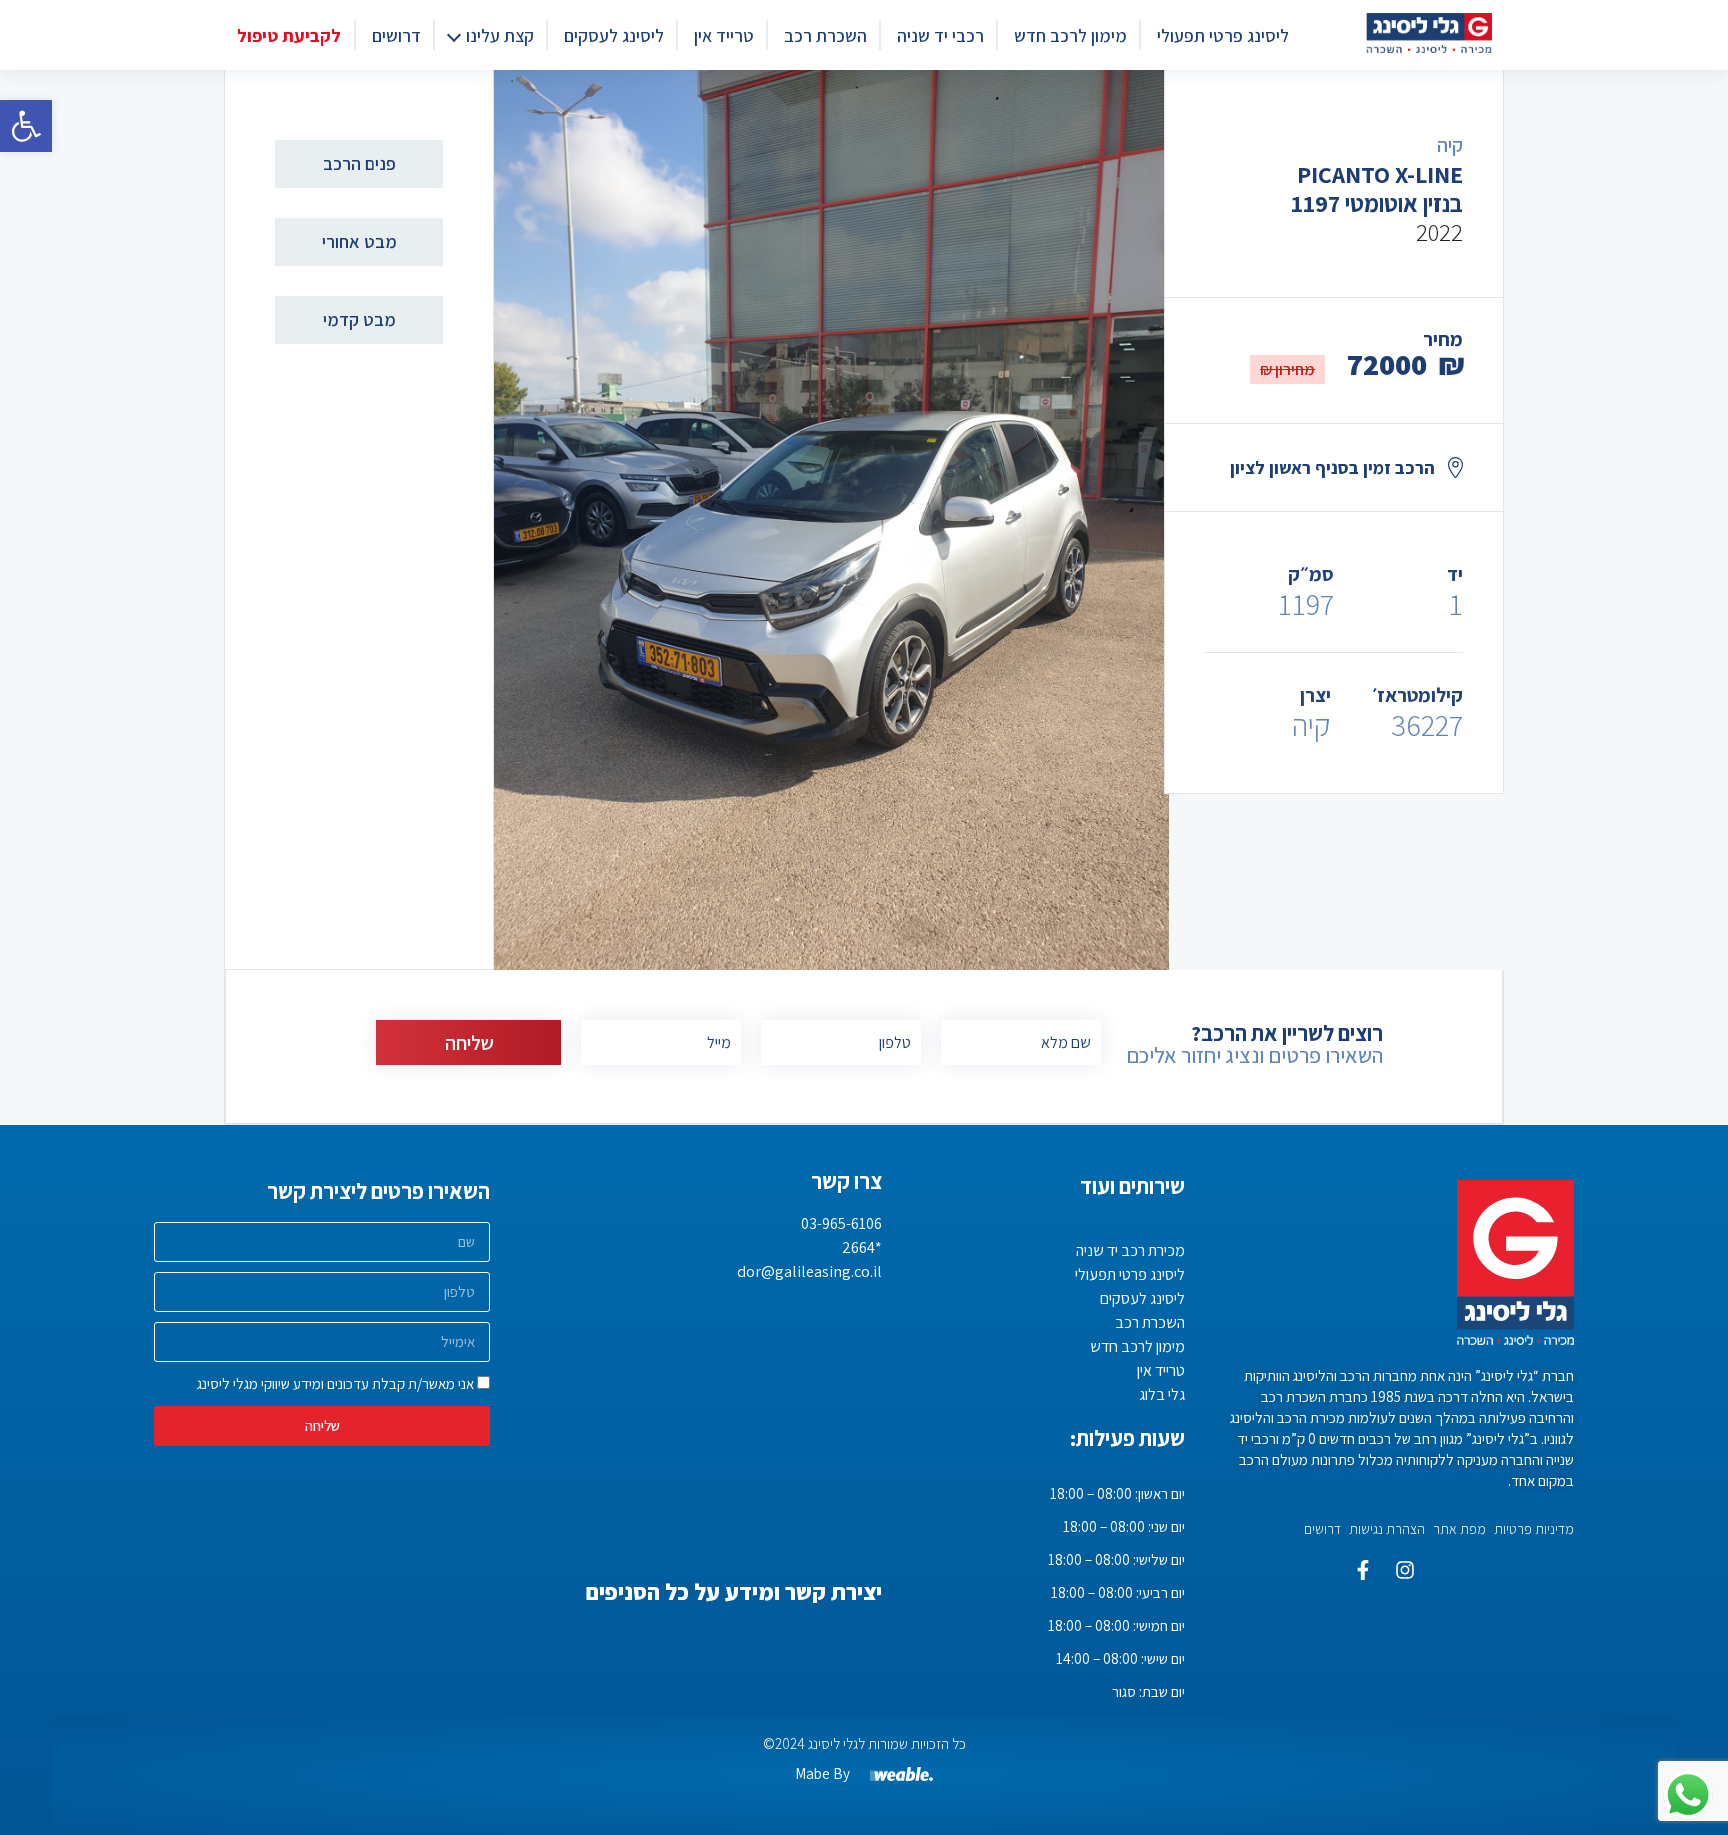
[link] (26, 126)
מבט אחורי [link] (359, 241)
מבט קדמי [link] (359, 319)
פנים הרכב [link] (359, 163)
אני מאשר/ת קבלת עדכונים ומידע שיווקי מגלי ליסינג (335, 1383)
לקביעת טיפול (289, 35)
